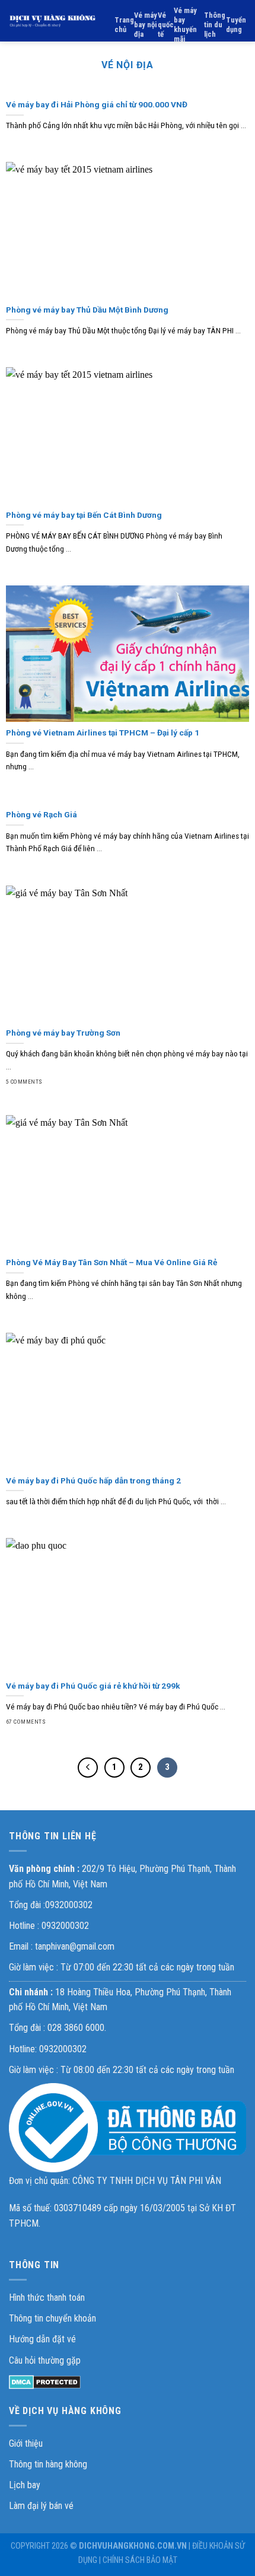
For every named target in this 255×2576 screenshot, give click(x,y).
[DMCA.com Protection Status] (45, 2381)
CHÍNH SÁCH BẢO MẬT (140, 2560)
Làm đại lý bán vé (41, 2506)
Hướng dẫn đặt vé (42, 2339)
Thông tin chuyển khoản (52, 2318)
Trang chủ (124, 25)
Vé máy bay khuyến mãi (185, 25)
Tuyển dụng (236, 25)
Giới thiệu (26, 2443)
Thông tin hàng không (48, 2464)
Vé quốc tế (166, 25)
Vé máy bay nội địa (146, 25)
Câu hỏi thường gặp (45, 2360)
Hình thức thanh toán (47, 2298)
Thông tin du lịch (215, 25)
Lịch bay (25, 2485)
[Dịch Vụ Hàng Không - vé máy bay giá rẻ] (53, 21)
